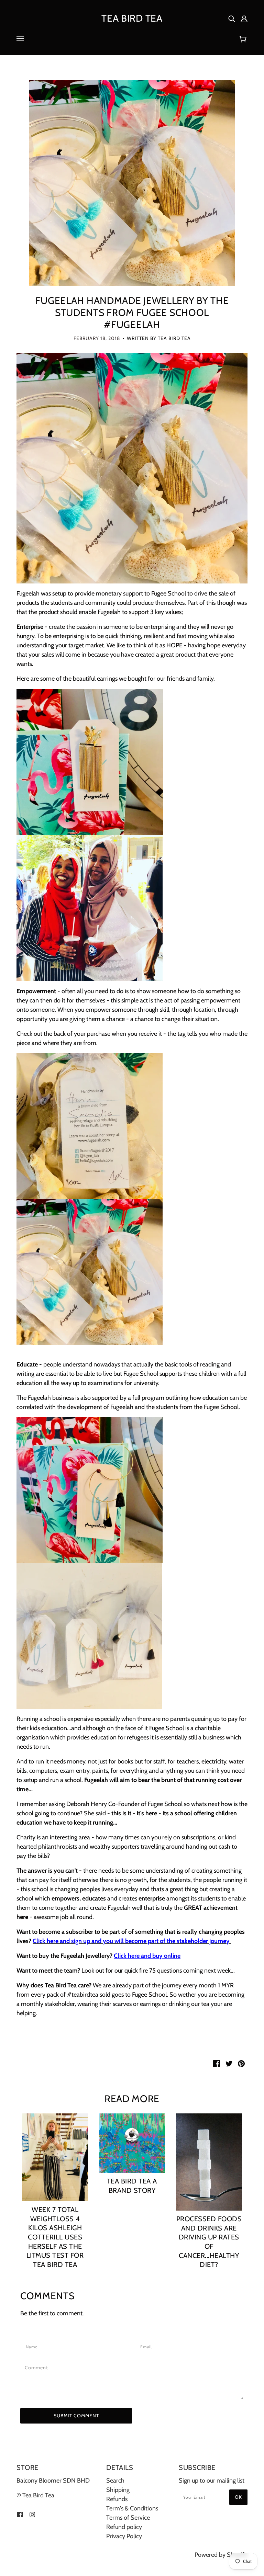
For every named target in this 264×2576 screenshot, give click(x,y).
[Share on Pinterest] (241, 2063)
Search (115, 2481)
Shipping (118, 2490)
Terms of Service (128, 2518)
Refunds (117, 2499)
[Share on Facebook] (217, 2063)
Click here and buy (139, 1956)
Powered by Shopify (221, 2555)
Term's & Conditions (132, 2508)
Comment (38, 2368)
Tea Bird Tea (132, 18)
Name (33, 2347)
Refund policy (124, 2527)
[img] (232, 18)
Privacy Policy (124, 2536)
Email (148, 2347)
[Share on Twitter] (229, 2063)
